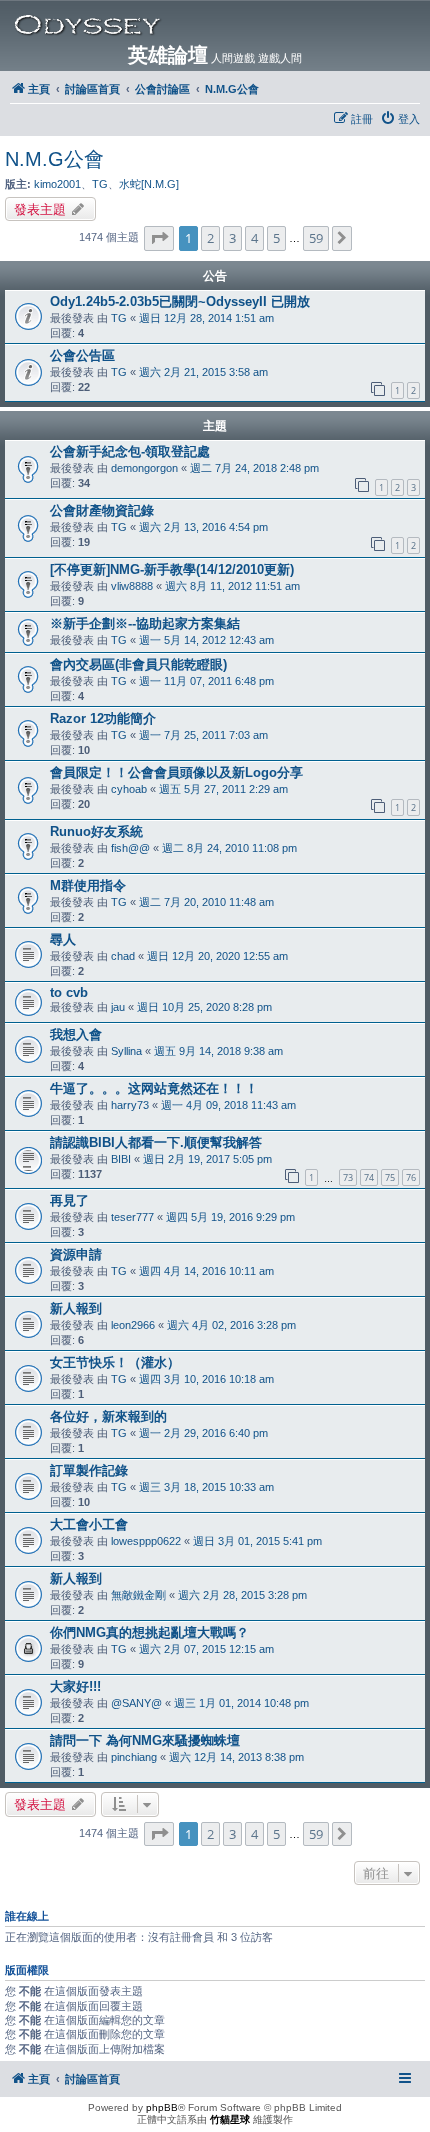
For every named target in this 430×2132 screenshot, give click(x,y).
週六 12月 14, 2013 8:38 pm (236, 1757)
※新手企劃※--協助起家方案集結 (145, 623)
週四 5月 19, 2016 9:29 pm (230, 1217)
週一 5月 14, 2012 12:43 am (206, 640)
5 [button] (276, 238)
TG (100, 184)
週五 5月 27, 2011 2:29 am (223, 789)
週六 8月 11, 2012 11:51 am (232, 586)
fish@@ (130, 848)
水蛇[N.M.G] (149, 184)
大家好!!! (75, 1686)
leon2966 (133, 1325)
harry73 (130, 1105)
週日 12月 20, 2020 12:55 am (217, 956)
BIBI (121, 1159)
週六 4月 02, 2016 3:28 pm (231, 1325)
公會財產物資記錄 (102, 510)
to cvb (69, 992)
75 (390, 1177)
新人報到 (76, 1308)
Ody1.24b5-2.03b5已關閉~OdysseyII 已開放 (180, 301)
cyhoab (129, 789)
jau (118, 1007)
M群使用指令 (88, 885)
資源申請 (76, 1254)
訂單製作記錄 (89, 1470)
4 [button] (254, 238)
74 (369, 1177)
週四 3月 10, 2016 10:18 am (206, 1379)
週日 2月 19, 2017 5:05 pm (207, 1159)
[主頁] (219, 25)
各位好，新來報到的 (108, 1416)
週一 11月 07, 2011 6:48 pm (206, 681)
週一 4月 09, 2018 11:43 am (228, 1105)
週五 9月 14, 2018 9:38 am (218, 1051)
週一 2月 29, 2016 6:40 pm (203, 1433)
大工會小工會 (89, 1524)
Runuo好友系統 (96, 831)
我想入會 (76, 1034)
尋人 (63, 939)
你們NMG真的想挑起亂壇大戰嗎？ (149, 1632)
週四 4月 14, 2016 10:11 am (206, 1271)
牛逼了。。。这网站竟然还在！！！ (154, 1088)
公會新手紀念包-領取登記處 (130, 451)
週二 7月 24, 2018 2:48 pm (254, 468)
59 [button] (316, 238)
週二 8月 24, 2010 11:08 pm (229, 848)
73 (348, 1177)
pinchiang (134, 1757)
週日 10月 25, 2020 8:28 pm (204, 1007)
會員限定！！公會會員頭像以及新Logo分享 (176, 772)
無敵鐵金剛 (138, 1595)
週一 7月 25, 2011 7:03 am (203, 735)
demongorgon (144, 468)
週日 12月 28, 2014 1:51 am (206, 318)
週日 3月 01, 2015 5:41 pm (257, 1541)
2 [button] (210, 238)
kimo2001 (57, 184)
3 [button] (232, 238)
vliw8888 (132, 586)
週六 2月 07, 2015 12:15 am (206, 1649)
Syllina (126, 1051)
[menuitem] (400, 119)
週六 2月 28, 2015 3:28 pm (242, 1595)
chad (123, 956)
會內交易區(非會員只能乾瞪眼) (138, 664)
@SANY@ (136, 1703)
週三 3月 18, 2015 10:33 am (206, 1487)
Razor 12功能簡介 (103, 718)
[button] (159, 238)
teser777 (132, 1217)
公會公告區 (82, 355)
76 (411, 1177)
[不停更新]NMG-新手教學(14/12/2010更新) (172, 569)
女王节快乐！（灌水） (115, 1362)
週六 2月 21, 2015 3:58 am (203, 372)
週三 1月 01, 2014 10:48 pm (241, 1703)
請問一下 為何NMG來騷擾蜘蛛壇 (145, 1740)
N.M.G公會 (54, 159)
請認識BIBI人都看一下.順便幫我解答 (156, 1142)
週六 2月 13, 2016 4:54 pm (203, 527)
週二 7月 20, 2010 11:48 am (206, 902)
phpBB (162, 2107)
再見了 (69, 1200)
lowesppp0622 (146, 1541)
